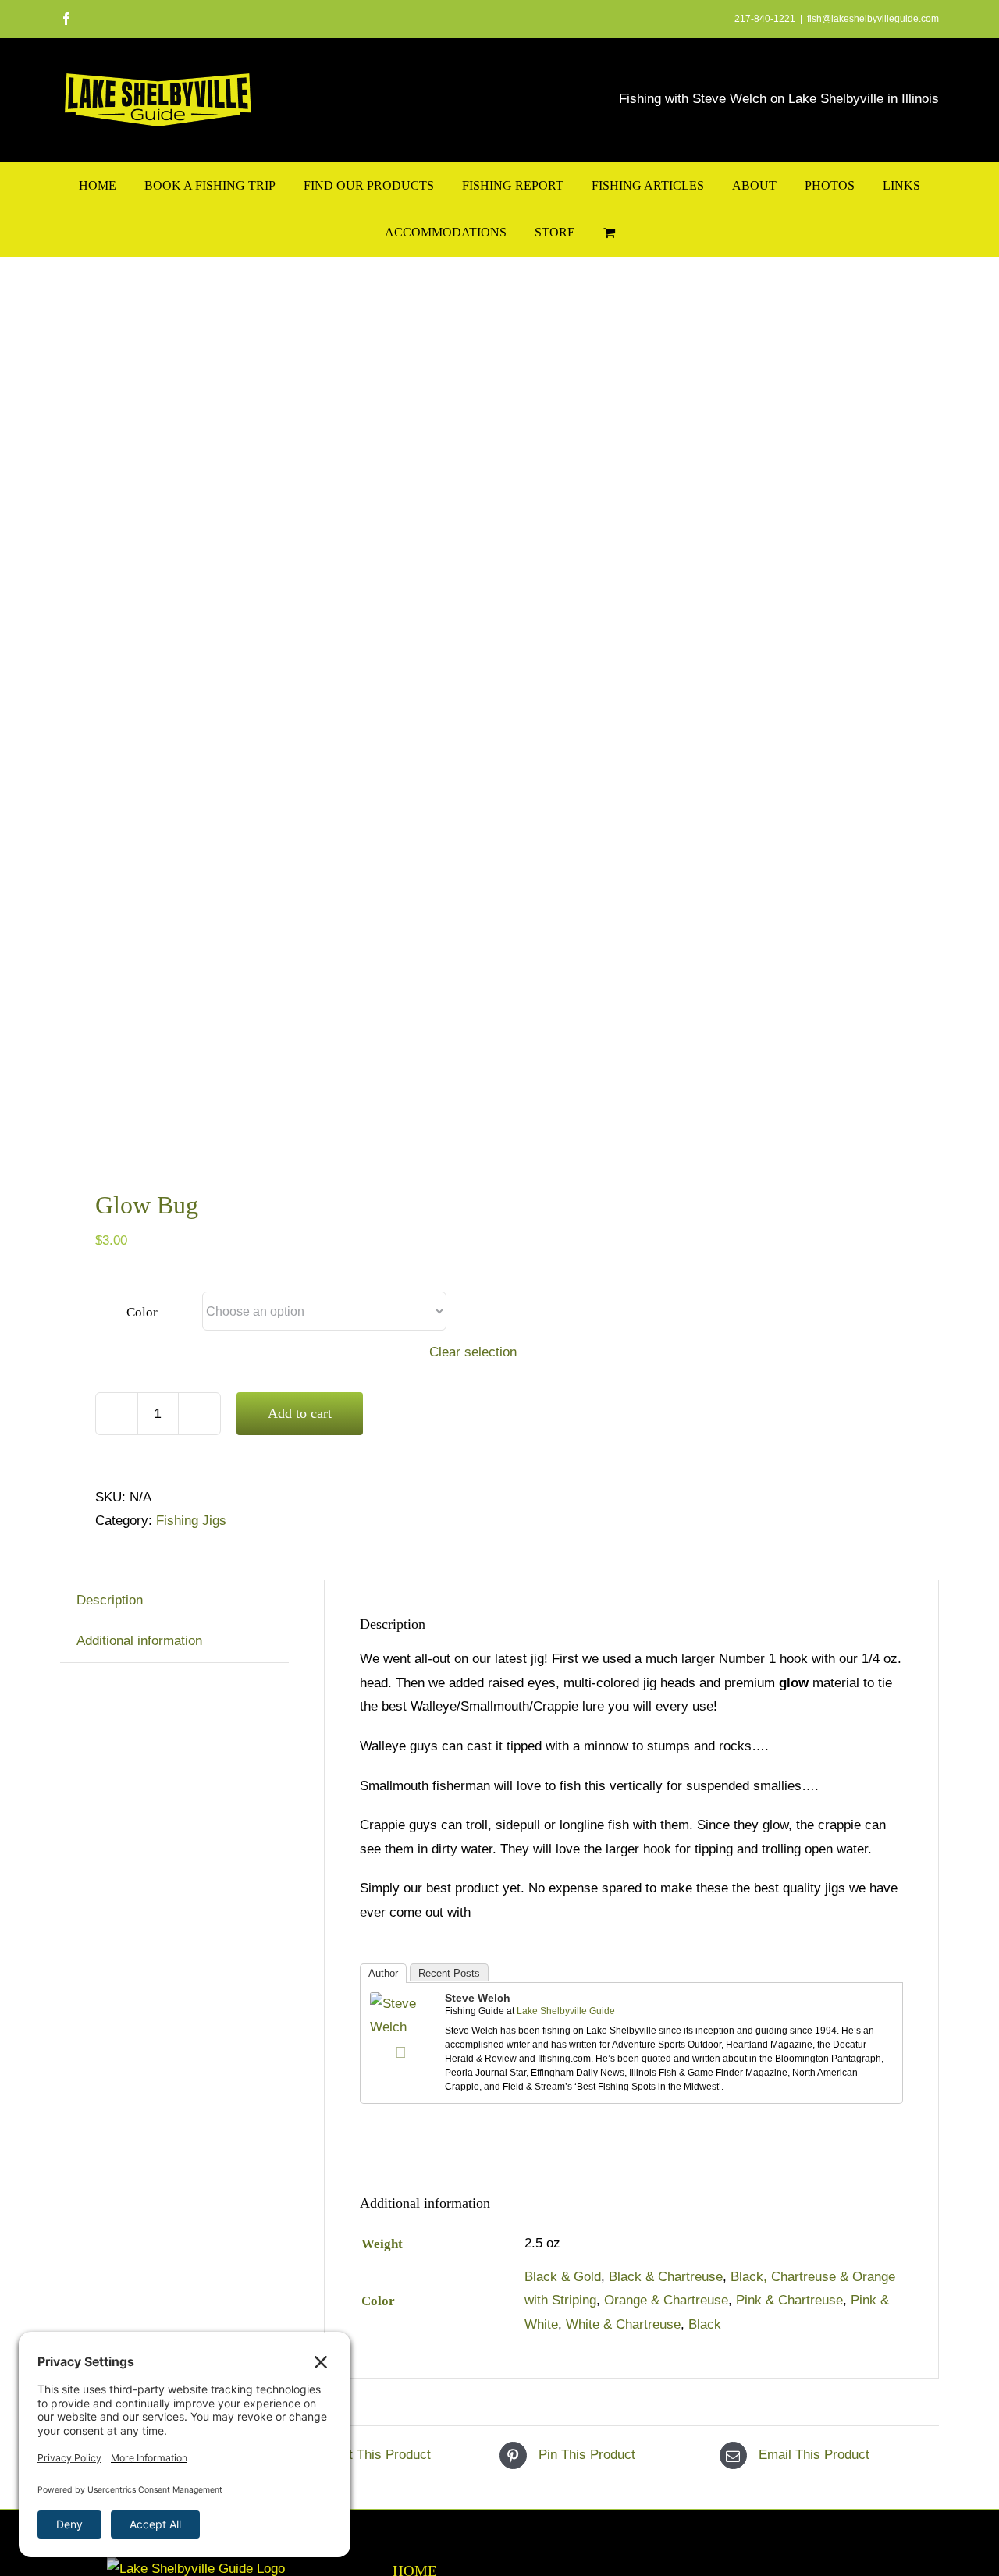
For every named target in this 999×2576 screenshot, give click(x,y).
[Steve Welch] (401, 2004)
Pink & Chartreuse (789, 2300)
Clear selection (473, 1352)
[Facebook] (401, 2052)
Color (142, 1312)
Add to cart (300, 1413)
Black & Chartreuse (666, 2277)
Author (383, 1973)
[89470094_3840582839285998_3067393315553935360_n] (271, 715)
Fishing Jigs (191, 1521)
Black (705, 2324)
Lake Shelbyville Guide (566, 2011)
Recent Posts (449, 1973)
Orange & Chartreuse (666, 2300)
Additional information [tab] (139, 1641)
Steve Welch (478, 1998)
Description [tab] (110, 1600)
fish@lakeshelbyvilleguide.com (873, 19)
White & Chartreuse (623, 2324)
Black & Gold (563, 2277)
